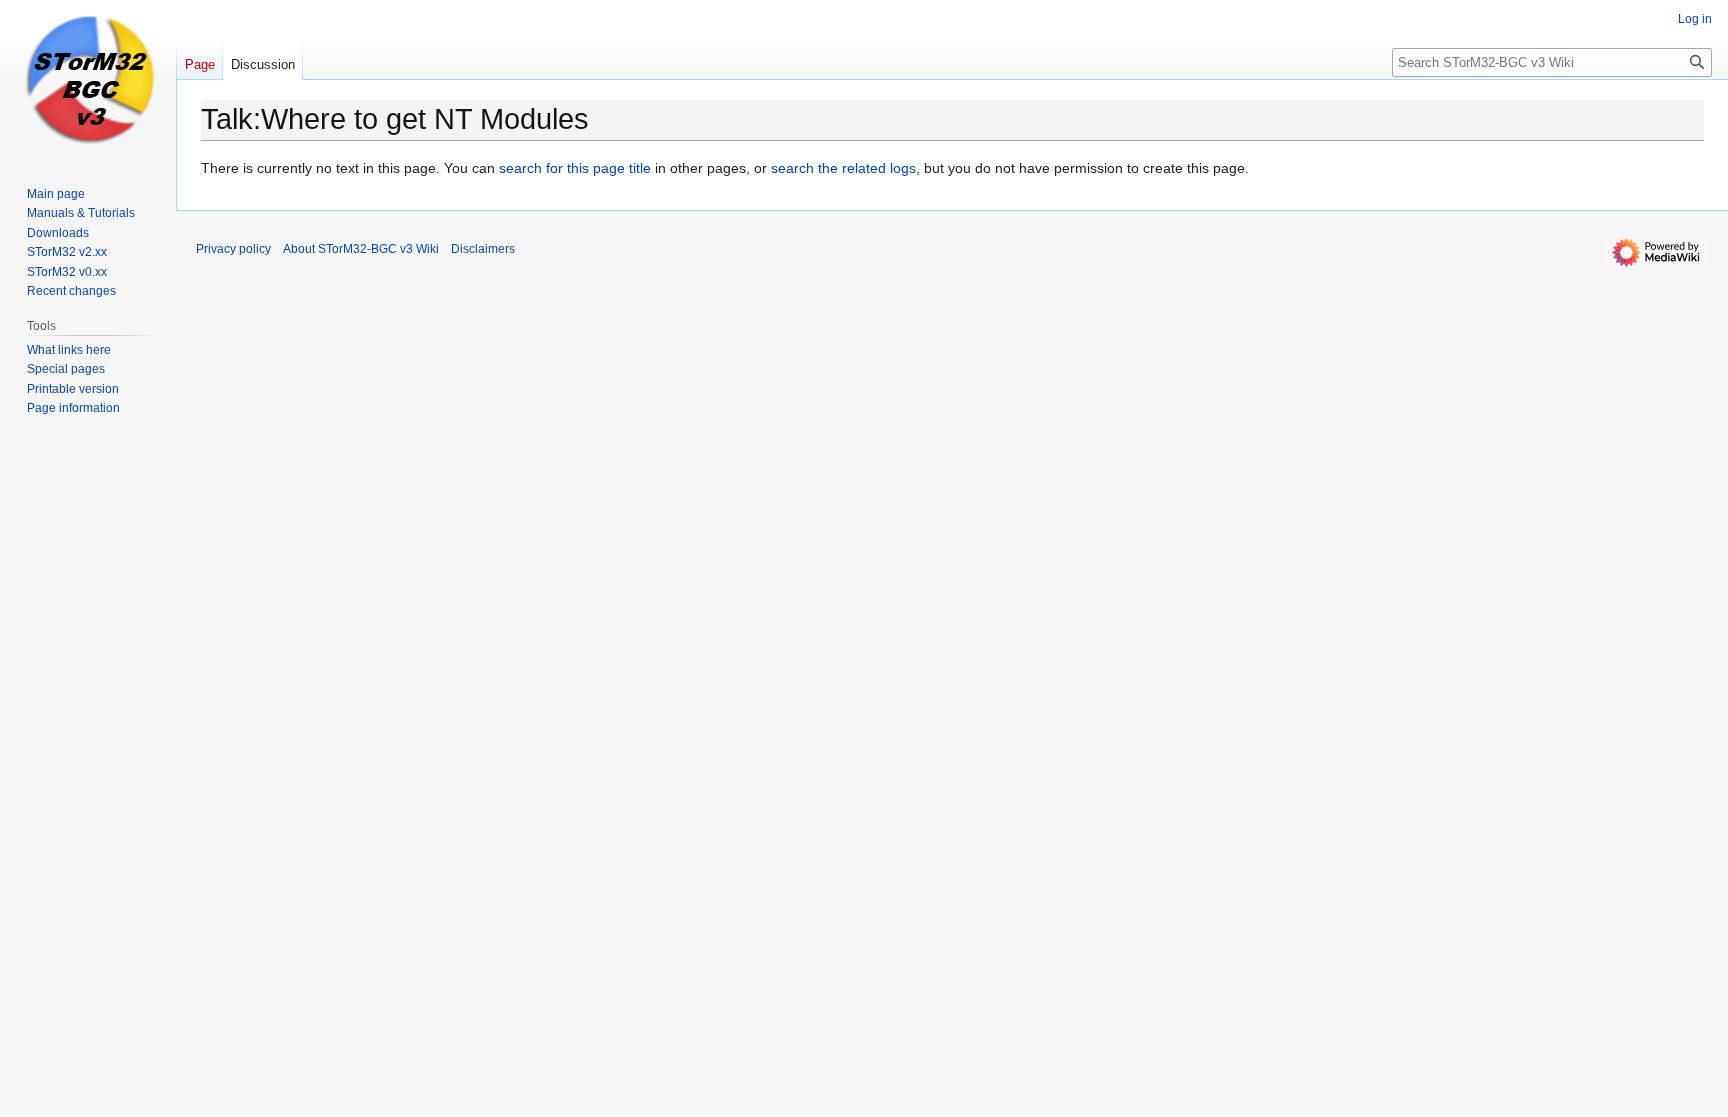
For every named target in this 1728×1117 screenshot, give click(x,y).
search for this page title (575, 168)
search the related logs (843, 168)
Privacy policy (233, 249)
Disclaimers (483, 249)
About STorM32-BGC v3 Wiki (361, 249)
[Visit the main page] (88, 80)
